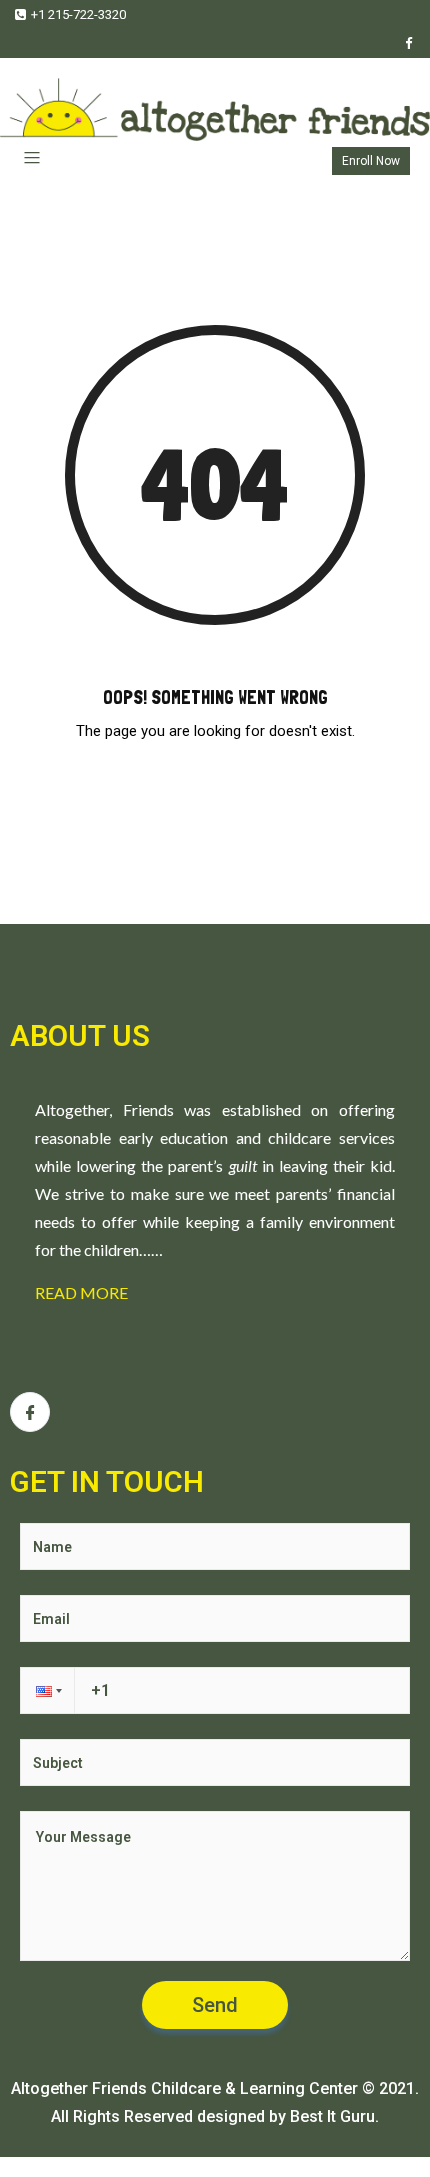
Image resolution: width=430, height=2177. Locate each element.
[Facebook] (408, 43)
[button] (47, 1690)
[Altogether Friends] (215, 99)
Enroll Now (371, 161)
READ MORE (81, 1292)
